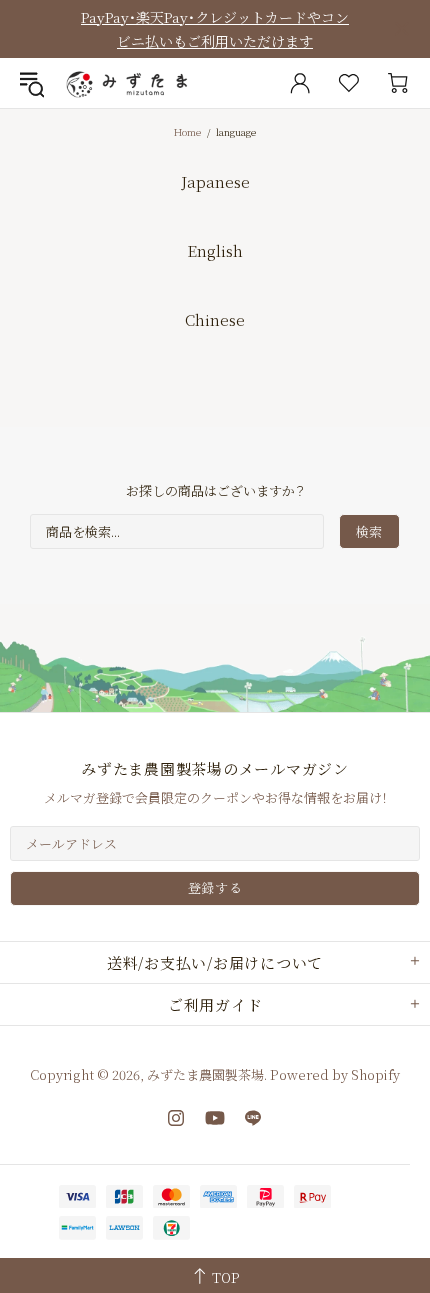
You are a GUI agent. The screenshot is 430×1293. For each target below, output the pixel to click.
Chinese (215, 319)
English (215, 250)
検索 (369, 531)
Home (187, 131)
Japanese (215, 181)
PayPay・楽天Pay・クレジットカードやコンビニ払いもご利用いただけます (215, 29)
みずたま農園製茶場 (129, 83)
